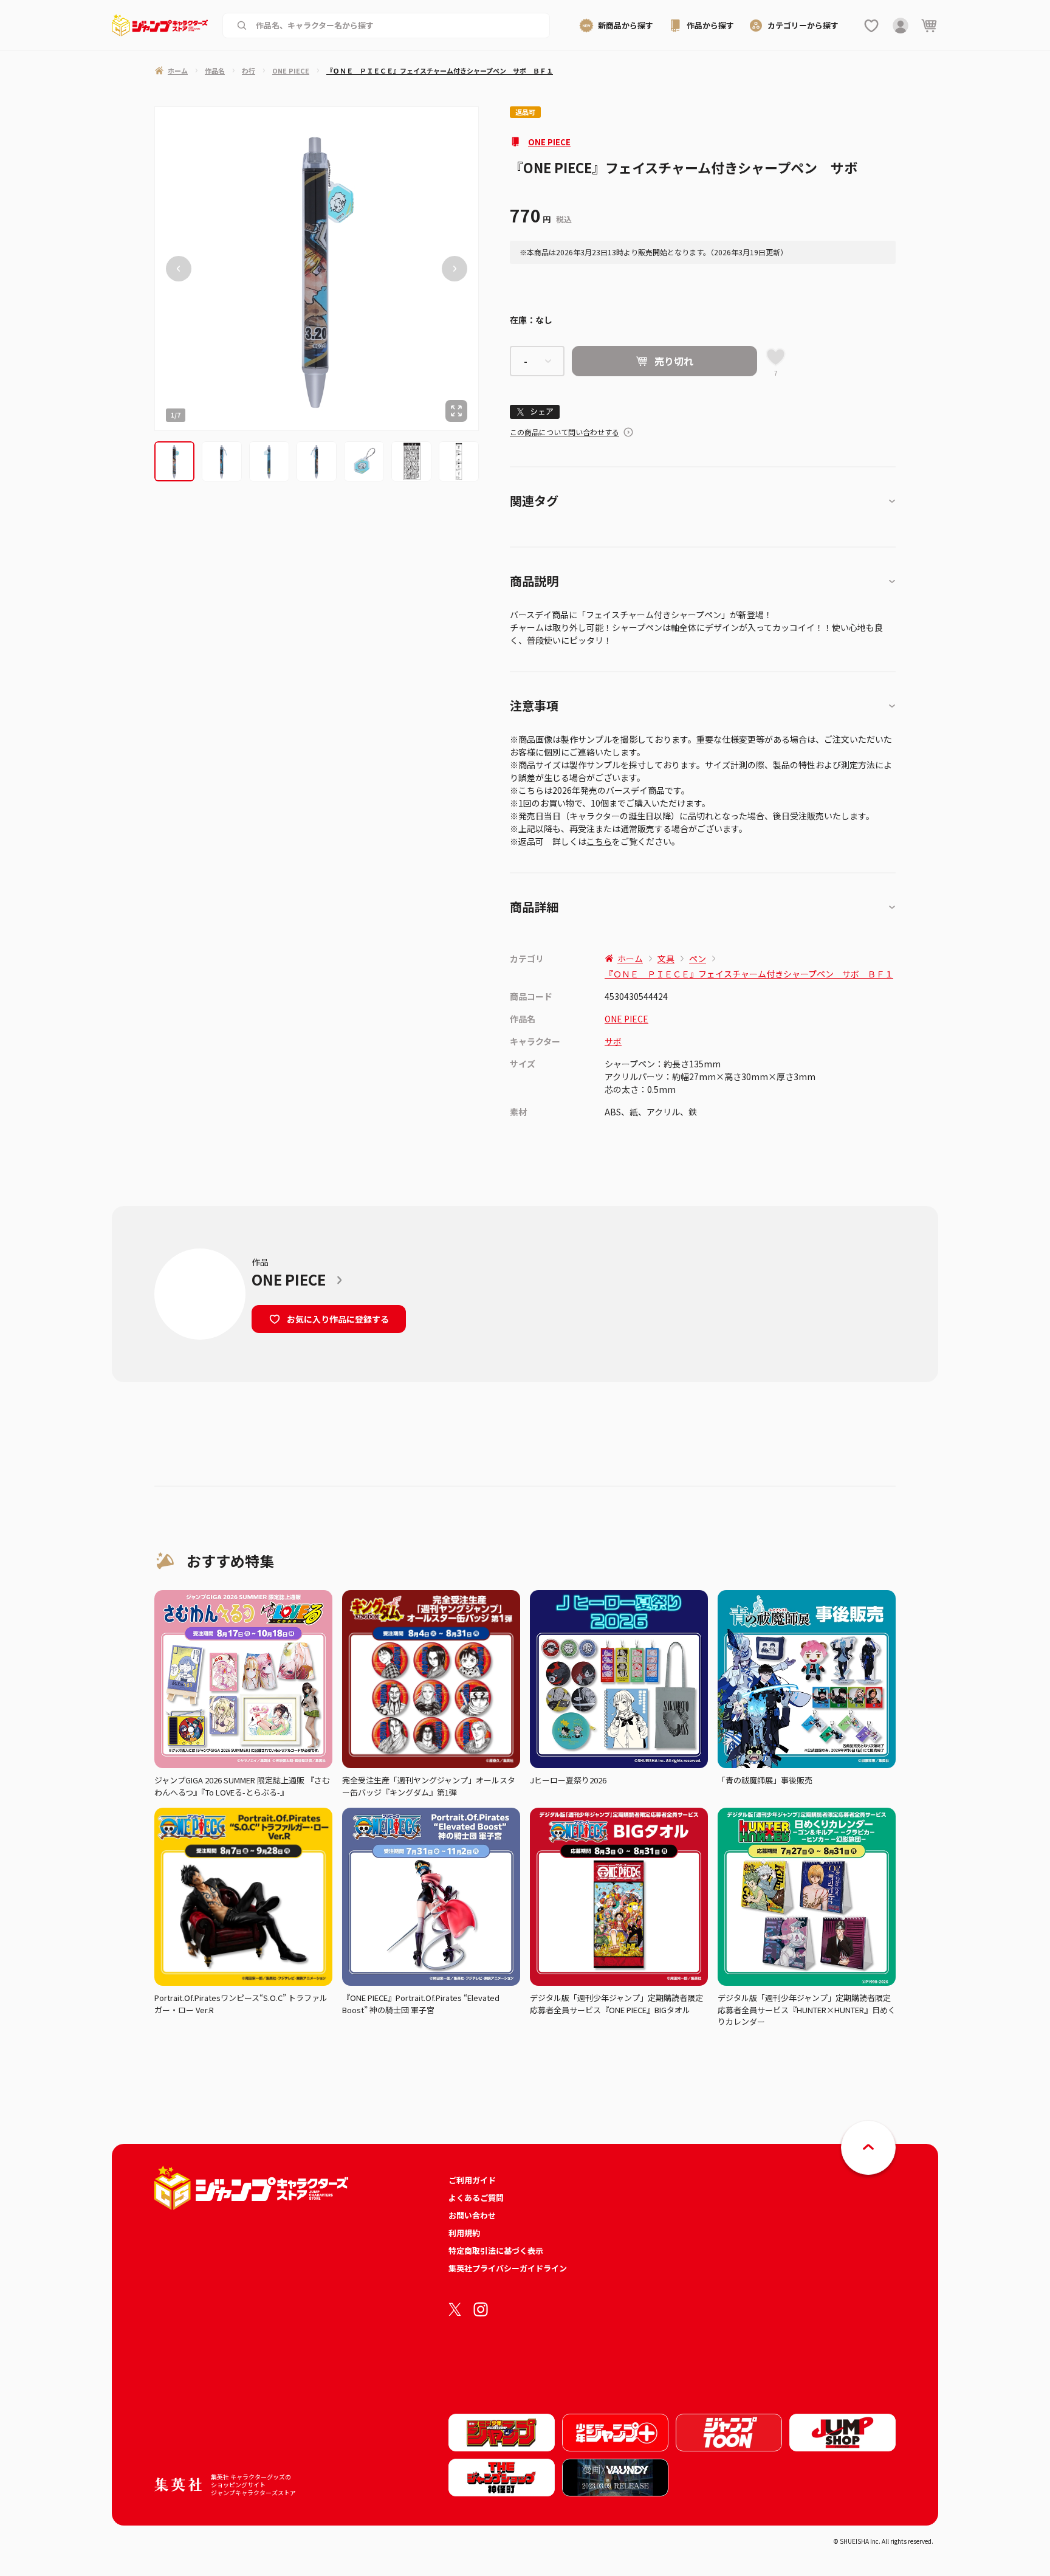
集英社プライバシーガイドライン (508, 2268)
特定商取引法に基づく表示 (496, 2251)
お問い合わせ (472, 2215)
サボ (613, 1041)
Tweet (535, 412)
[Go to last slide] (179, 269)
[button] (174, 461)
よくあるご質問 (476, 2198)
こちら (599, 841)
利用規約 (464, 2233)
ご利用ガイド (472, 2180)
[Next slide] (455, 269)
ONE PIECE (549, 142)
